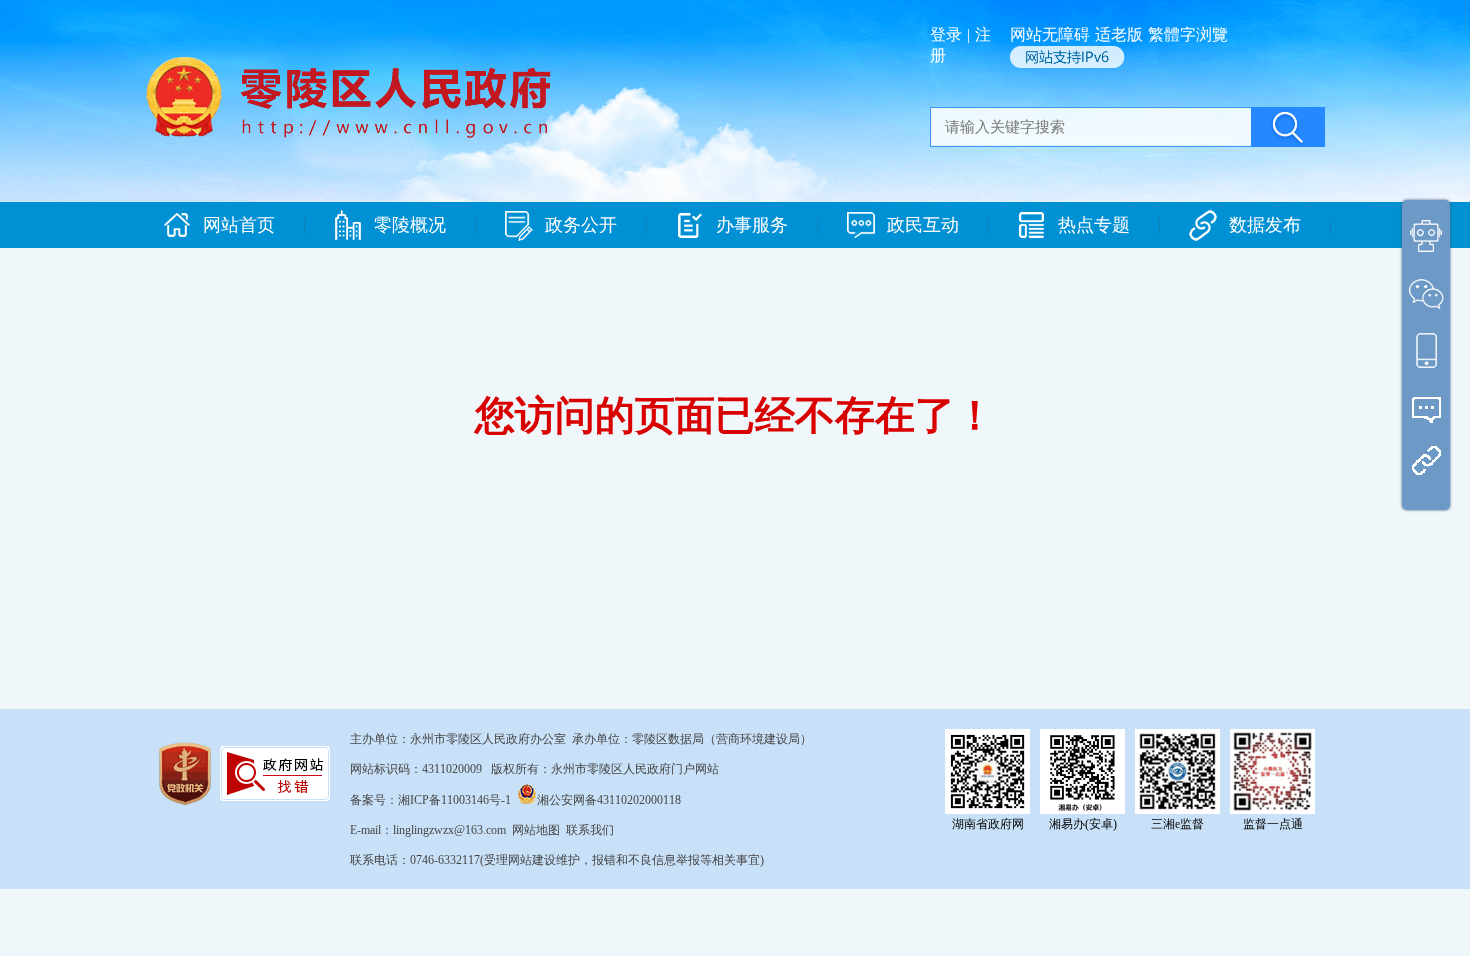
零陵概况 (410, 225)
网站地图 (536, 830)
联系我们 (590, 830)
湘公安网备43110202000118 (609, 800)
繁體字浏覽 (1188, 34)
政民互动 (923, 225)
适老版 (1119, 34)
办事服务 (752, 225)
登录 (946, 34)
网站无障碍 (1050, 34)
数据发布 (1265, 225)
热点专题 (1094, 225)
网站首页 (239, 225)
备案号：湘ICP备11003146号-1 (430, 800)
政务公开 (581, 225)
